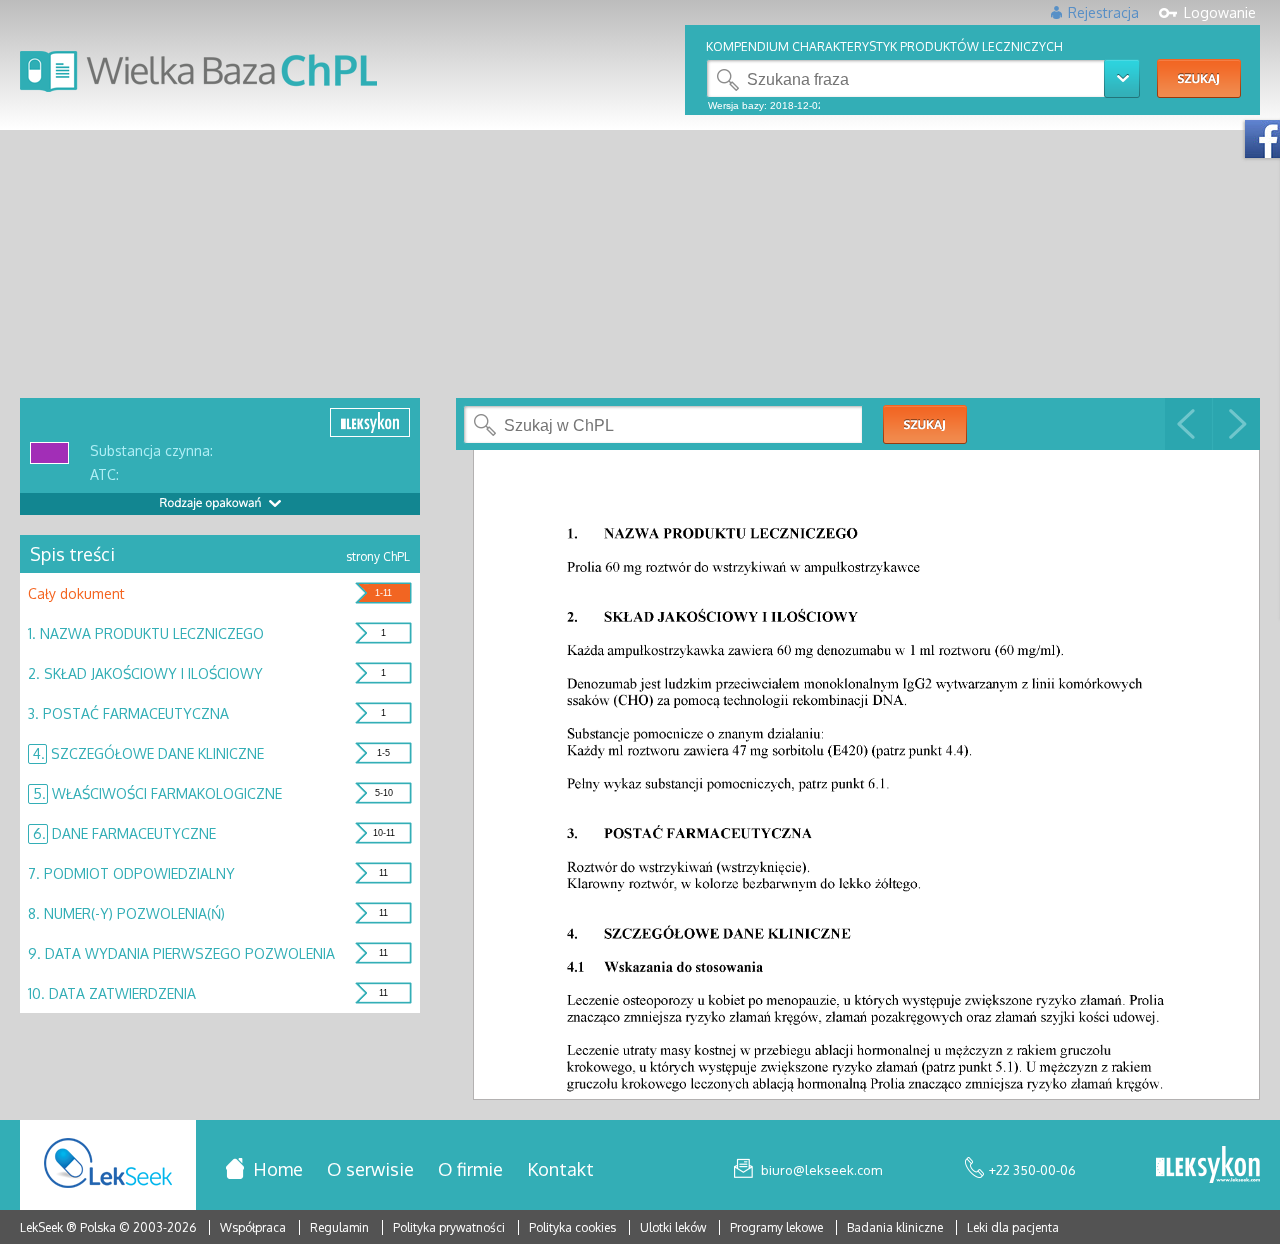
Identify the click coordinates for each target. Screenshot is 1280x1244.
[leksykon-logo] (1208, 1166)
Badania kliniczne (896, 1227)
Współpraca (253, 1227)
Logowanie (1220, 12)
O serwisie (370, 1169)
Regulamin (339, 1227)
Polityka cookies (572, 1227)
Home (278, 1169)
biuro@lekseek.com (821, 1170)
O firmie (470, 1169)
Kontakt (560, 1169)
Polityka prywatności (450, 1227)
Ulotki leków (674, 1227)
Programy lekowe (778, 1227)
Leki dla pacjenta (1013, 1227)
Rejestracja (1103, 12)
